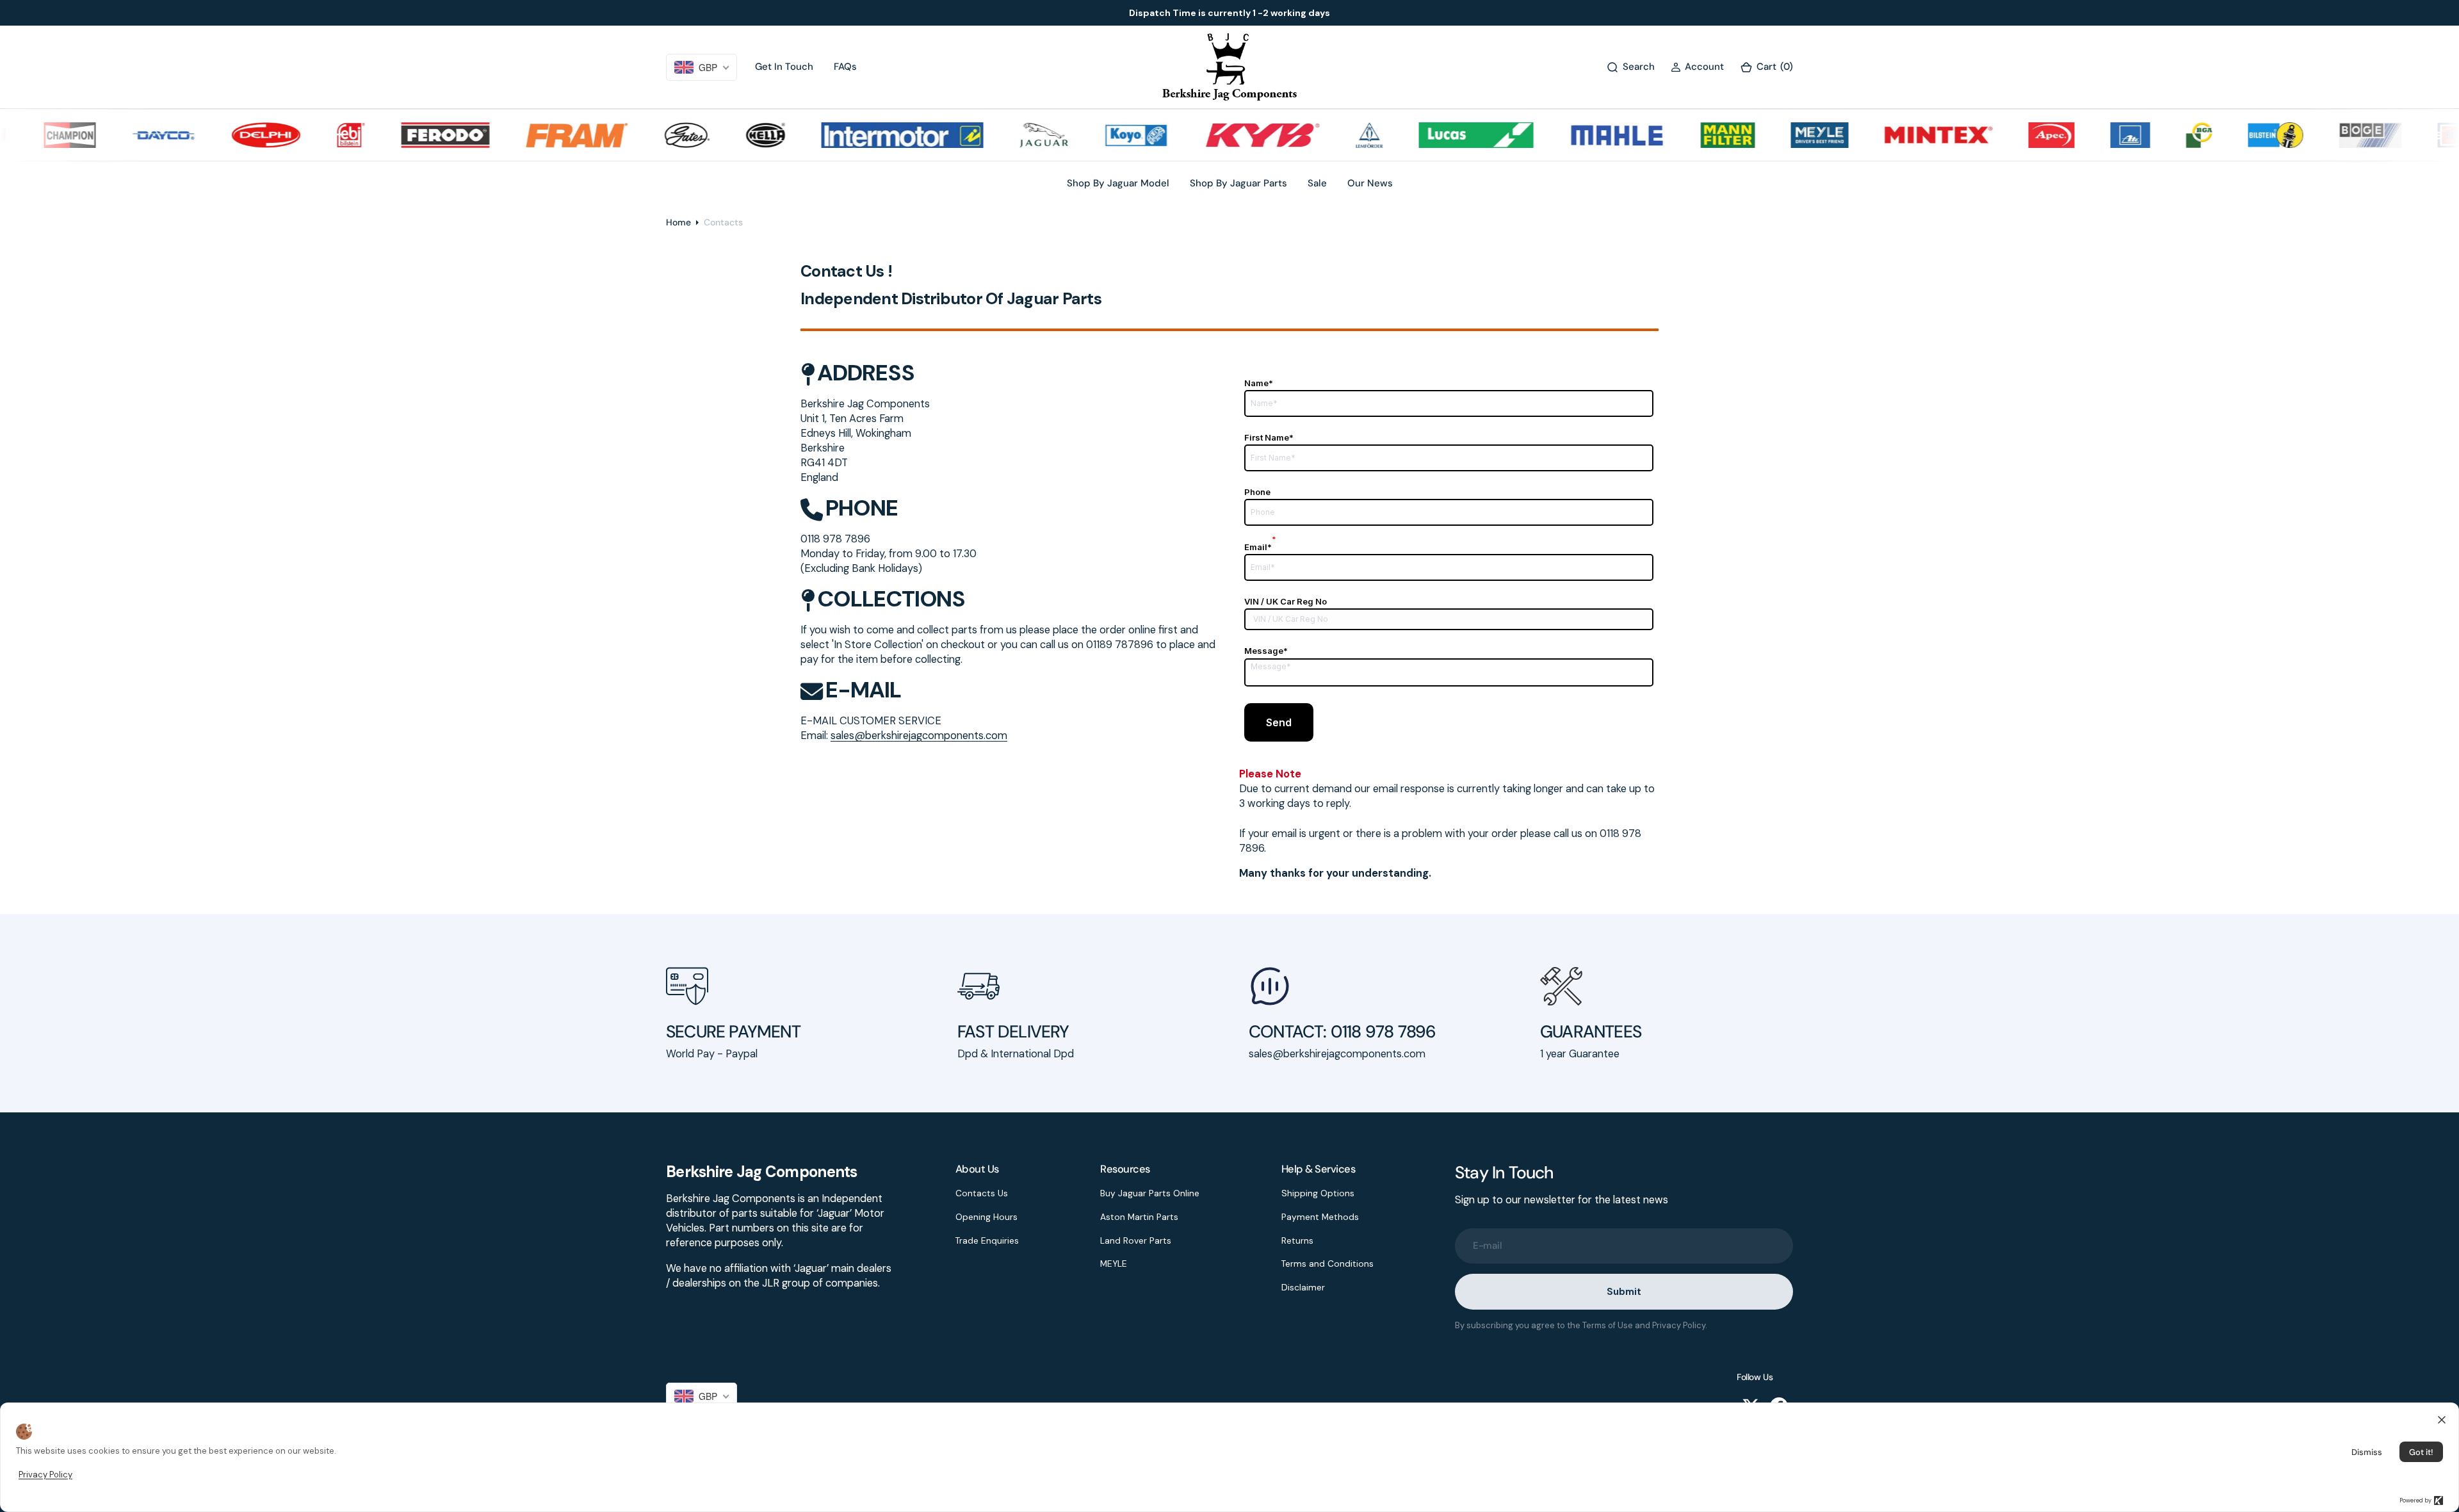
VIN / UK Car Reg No (1286, 601)
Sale (1317, 183)
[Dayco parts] (115, 135)
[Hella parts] (717, 135)
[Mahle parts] (1568, 135)
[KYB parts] (1213, 135)
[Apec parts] (2002, 135)
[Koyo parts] (1088, 135)
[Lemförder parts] (1320, 135)
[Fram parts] (528, 135)
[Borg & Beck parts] (2419, 135)
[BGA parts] (2151, 135)
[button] (1697, 67)
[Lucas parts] (1427, 135)
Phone (1257, 492)
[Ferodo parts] (396, 135)
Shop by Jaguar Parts (1238, 183)
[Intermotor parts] (853, 135)
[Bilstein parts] (2227, 135)
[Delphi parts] (217, 135)
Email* (1260, 547)
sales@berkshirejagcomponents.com (919, 736)
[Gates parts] (638, 135)
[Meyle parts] (1771, 135)
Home (678, 222)
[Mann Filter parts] (1679, 135)
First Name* (1269, 437)
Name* (1259, 383)
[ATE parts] (2081, 135)
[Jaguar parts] (995, 135)
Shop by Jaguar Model (1118, 183)
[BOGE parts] (2321, 135)
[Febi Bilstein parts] (302, 135)
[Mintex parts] (1889, 135)
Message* (1266, 651)
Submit (1624, 1292)
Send (1279, 722)
